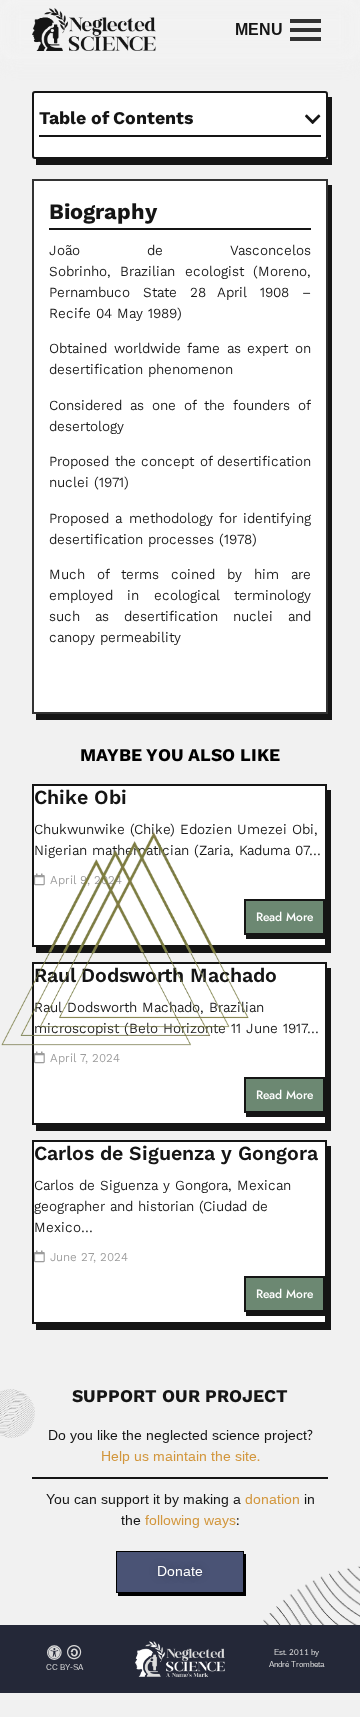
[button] (313, 119)
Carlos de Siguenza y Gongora (176, 1153)
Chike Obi (80, 797)
